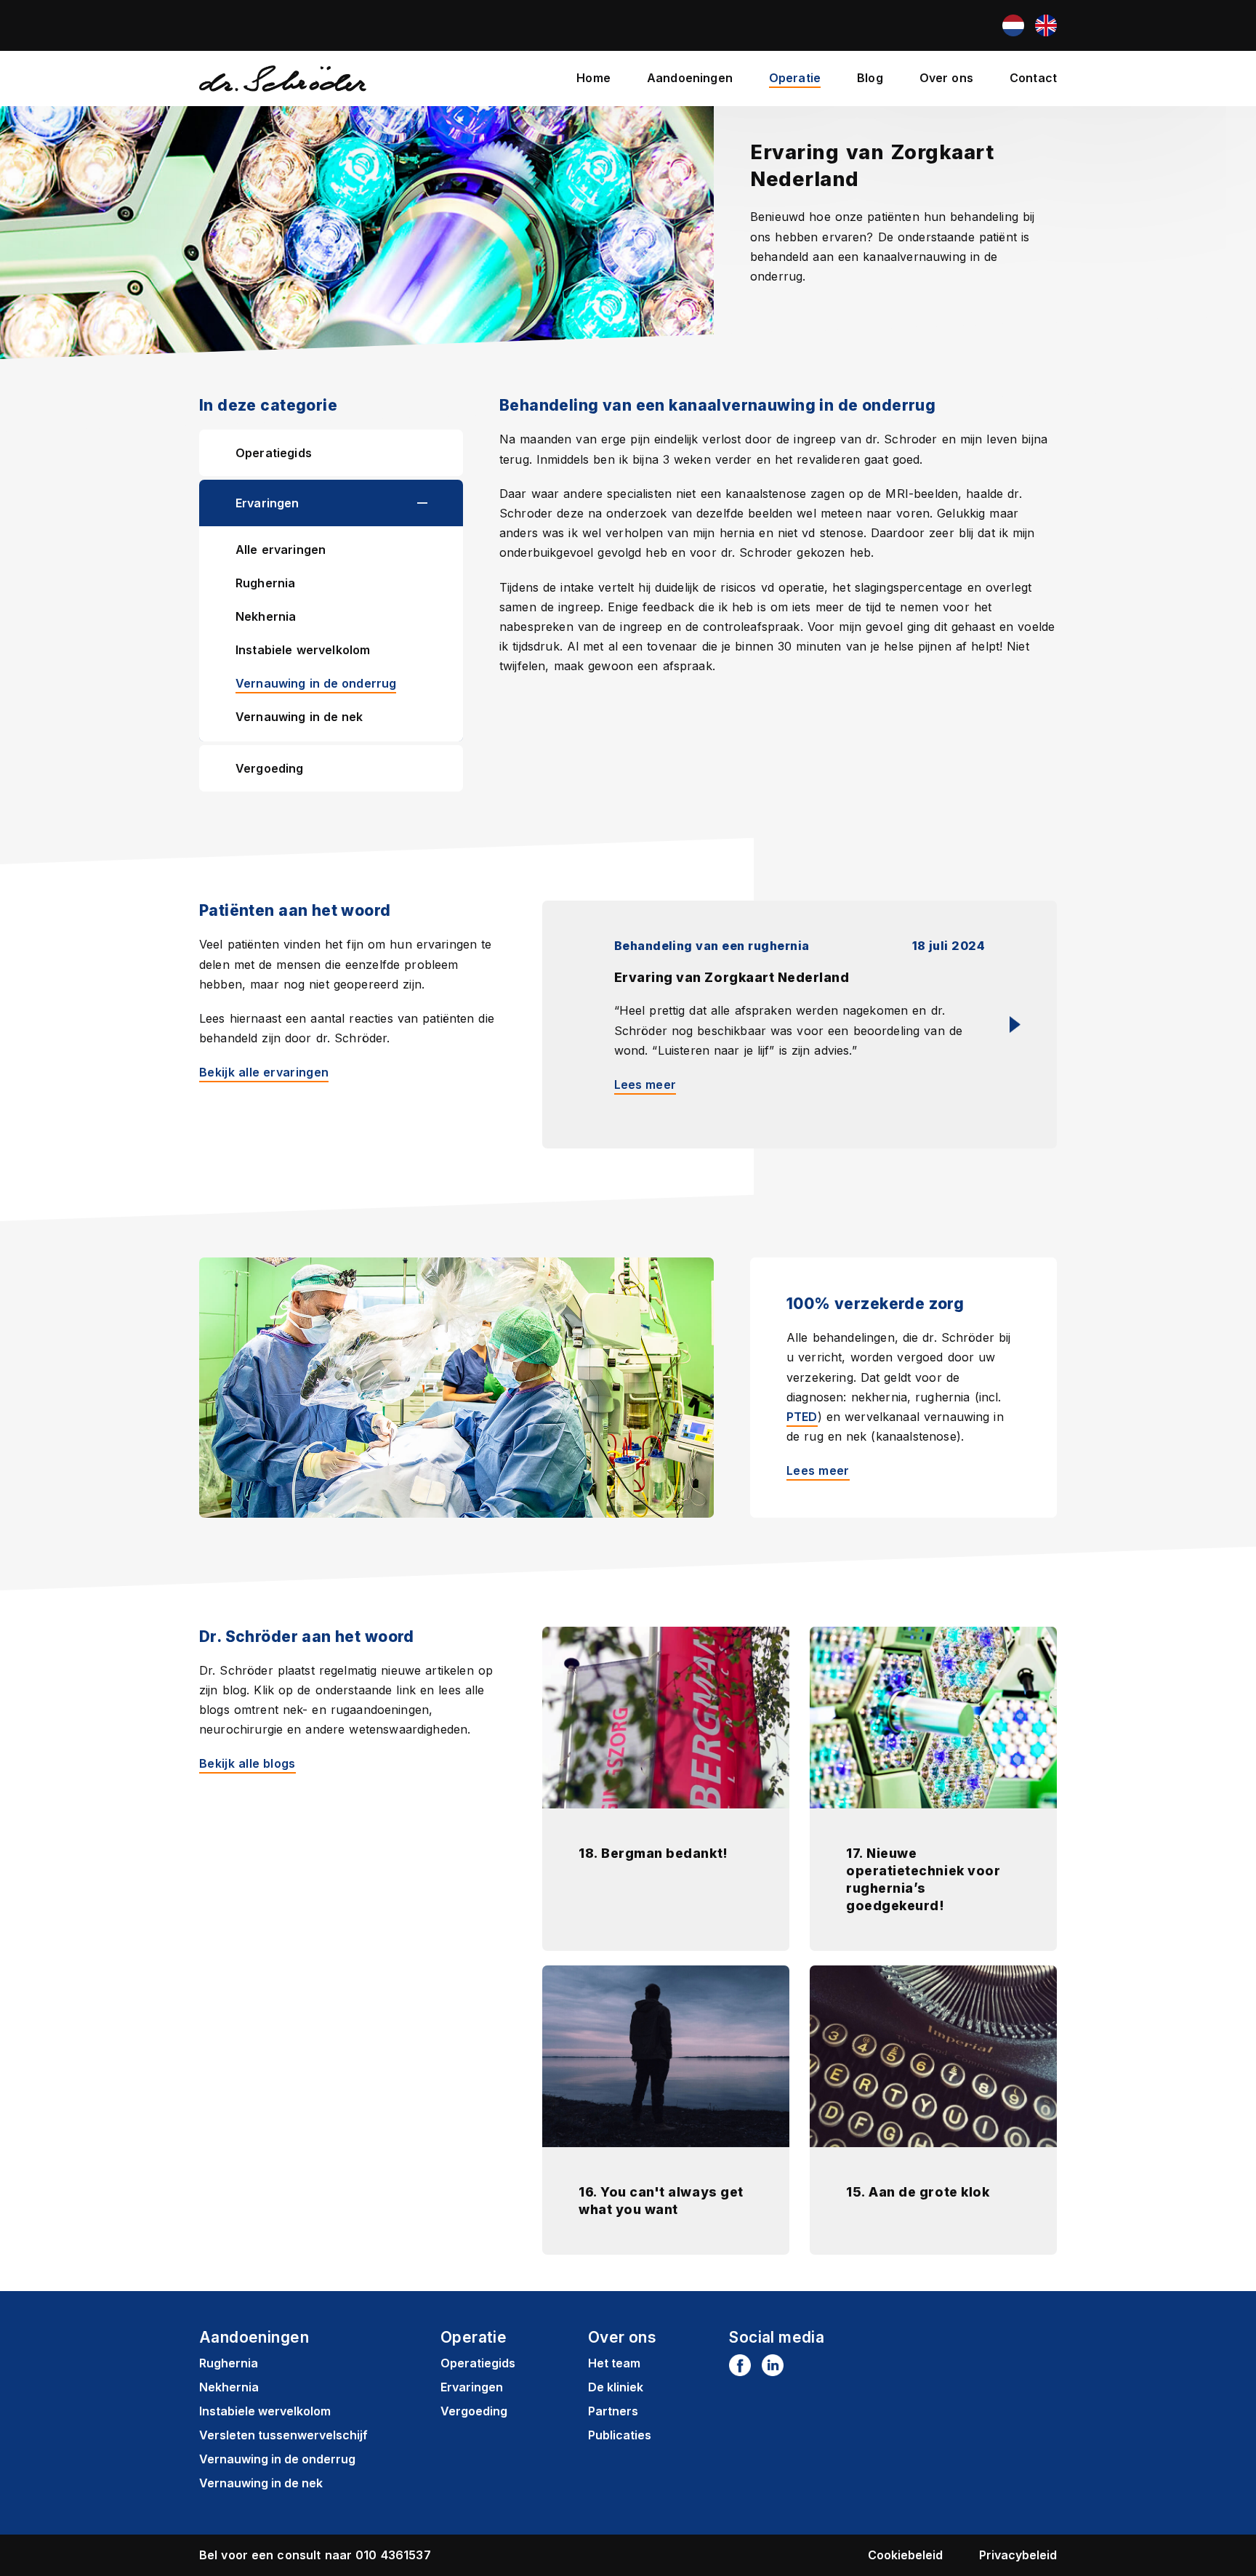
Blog (870, 78)
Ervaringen (267, 503)
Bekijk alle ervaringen (264, 1072)
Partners (613, 2411)
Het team (614, 2363)
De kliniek (616, 2387)
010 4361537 (393, 2555)
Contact (1033, 78)
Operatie (795, 78)
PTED (802, 1417)
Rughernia (265, 583)
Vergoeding (270, 768)
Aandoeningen (690, 78)
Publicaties (620, 2435)
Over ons (946, 78)
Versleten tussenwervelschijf (283, 2435)
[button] (440, 503)
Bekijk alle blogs (247, 1763)
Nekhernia (266, 616)
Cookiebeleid (905, 2555)
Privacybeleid (1018, 2555)
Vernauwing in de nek (299, 717)
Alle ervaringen (281, 550)
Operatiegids (274, 453)
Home (593, 78)
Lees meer (645, 1084)
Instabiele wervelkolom (303, 650)
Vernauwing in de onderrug (316, 683)
